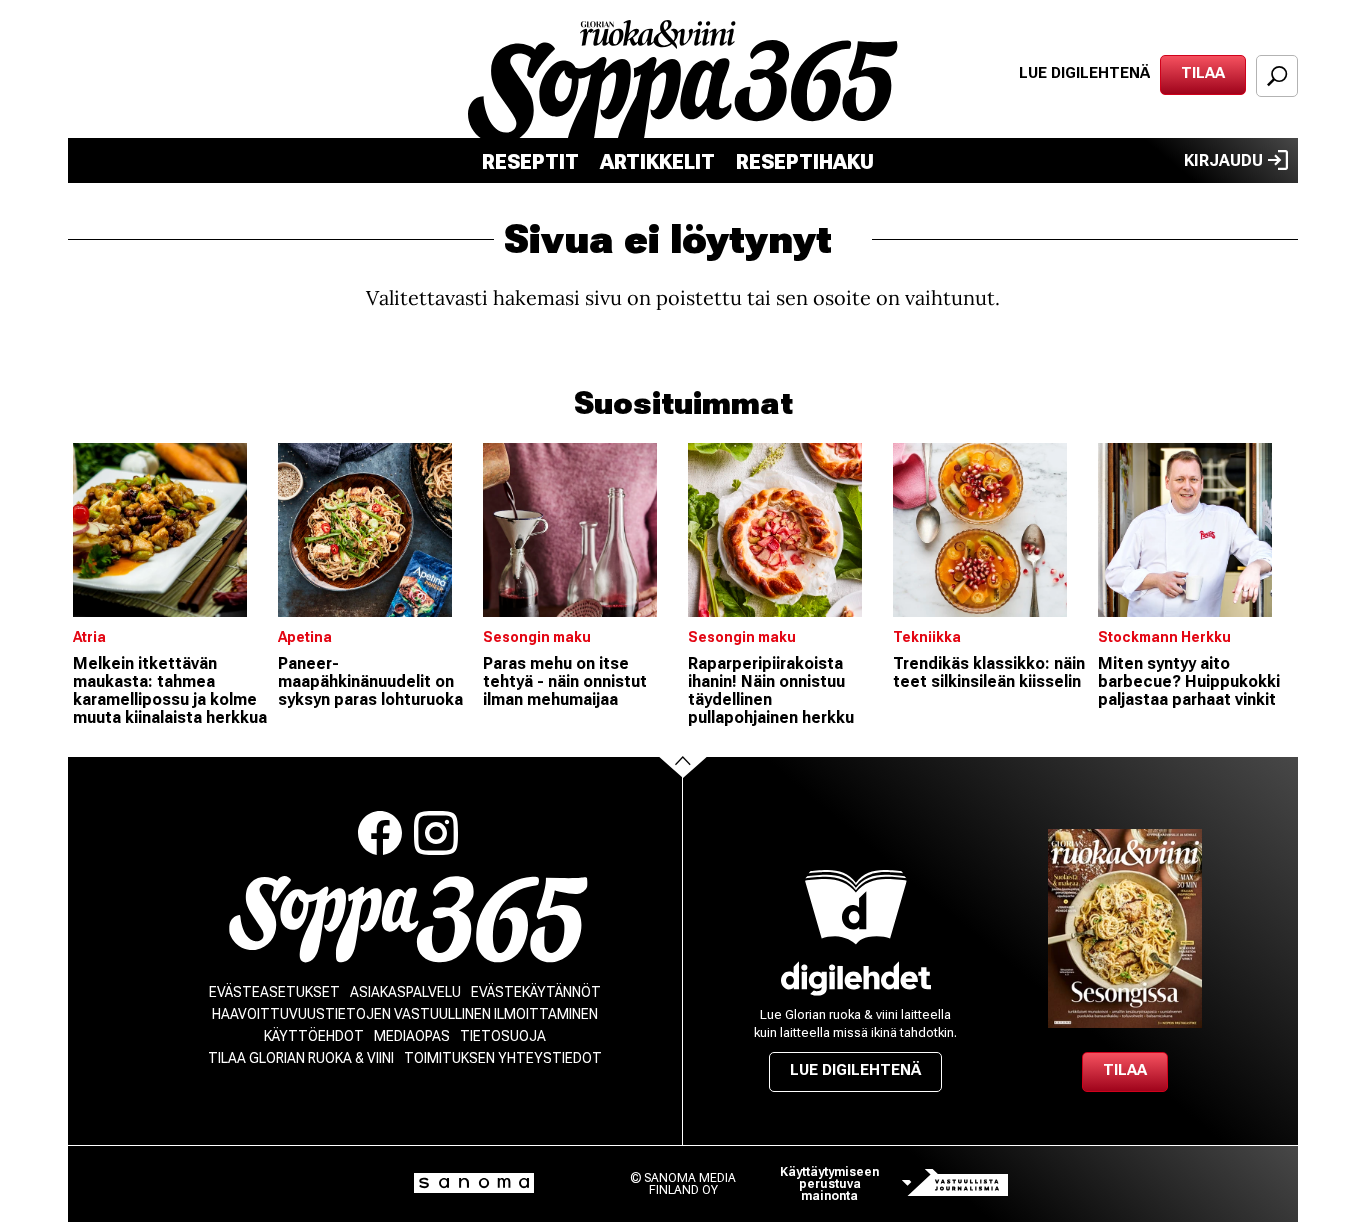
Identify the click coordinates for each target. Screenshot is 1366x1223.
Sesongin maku (537, 637)
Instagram (436, 833)
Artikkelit (657, 162)
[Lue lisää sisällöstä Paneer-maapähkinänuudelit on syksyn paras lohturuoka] (375, 530)
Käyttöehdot (314, 1036)
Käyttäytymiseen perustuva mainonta (829, 1184)
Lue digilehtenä (1084, 73)
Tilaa (1203, 73)
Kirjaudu (1223, 160)
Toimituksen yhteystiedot (503, 1058)
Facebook (380, 833)
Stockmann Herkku (1164, 637)
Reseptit (530, 162)
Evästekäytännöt (536, 992)
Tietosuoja (503, 1036)
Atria (89, 637)
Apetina (305, 637)
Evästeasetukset (274, 992)
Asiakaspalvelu (405, 992)
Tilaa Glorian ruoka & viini (301, 1058)
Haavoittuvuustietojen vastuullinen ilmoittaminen (405, 1014)
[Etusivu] (408, 919)
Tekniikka (927, 637)
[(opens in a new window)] (856, 978)
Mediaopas (412, 1036)
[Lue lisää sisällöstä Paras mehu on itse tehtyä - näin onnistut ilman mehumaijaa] (580, 530)
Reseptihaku (805, 162)
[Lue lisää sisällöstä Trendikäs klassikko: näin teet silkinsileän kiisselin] (990, 530)
